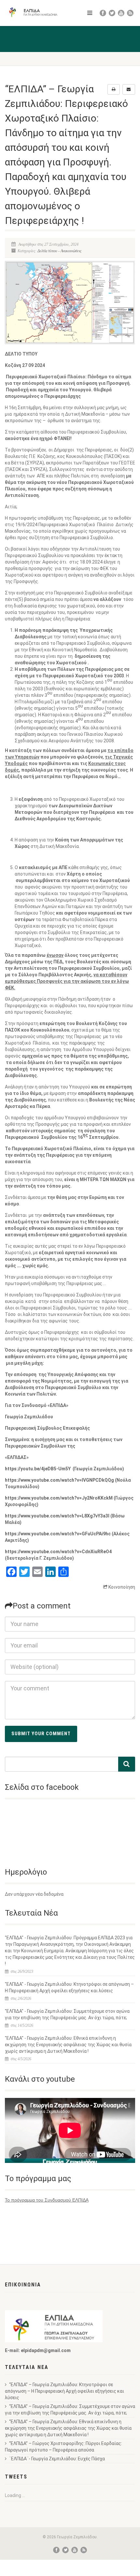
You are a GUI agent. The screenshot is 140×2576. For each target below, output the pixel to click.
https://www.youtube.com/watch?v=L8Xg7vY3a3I (57, 1516)
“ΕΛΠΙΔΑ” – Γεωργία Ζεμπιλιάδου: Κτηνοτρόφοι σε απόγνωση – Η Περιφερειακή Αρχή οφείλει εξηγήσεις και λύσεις (64, 2391)
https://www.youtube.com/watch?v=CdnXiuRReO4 (58, 1552)
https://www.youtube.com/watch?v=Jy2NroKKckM (59, 1498)
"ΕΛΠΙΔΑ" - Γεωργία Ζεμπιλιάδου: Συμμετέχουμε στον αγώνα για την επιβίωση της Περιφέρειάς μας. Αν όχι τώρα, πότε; (67, 2014)
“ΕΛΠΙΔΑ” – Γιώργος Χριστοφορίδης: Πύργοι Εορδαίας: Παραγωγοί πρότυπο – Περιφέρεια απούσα (63, 2447)
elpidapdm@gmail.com (46, 2350)
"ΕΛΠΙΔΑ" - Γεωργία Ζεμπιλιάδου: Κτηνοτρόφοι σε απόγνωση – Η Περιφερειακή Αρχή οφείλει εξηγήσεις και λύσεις (69, 1987)
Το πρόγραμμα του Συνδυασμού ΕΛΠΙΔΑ (47, 2200)
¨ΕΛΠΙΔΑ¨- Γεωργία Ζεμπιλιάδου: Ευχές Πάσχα (57, 2459)
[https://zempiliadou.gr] (35, 12)
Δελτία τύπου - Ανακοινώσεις (59, 251)
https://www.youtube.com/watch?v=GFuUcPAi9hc (58, 1534)
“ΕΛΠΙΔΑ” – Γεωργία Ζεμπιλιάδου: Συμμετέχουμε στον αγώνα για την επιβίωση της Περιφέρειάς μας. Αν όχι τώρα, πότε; (70, 2410)
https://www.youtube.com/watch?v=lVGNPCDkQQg (59, 1480)
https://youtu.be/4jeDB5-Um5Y (38, 1469)
